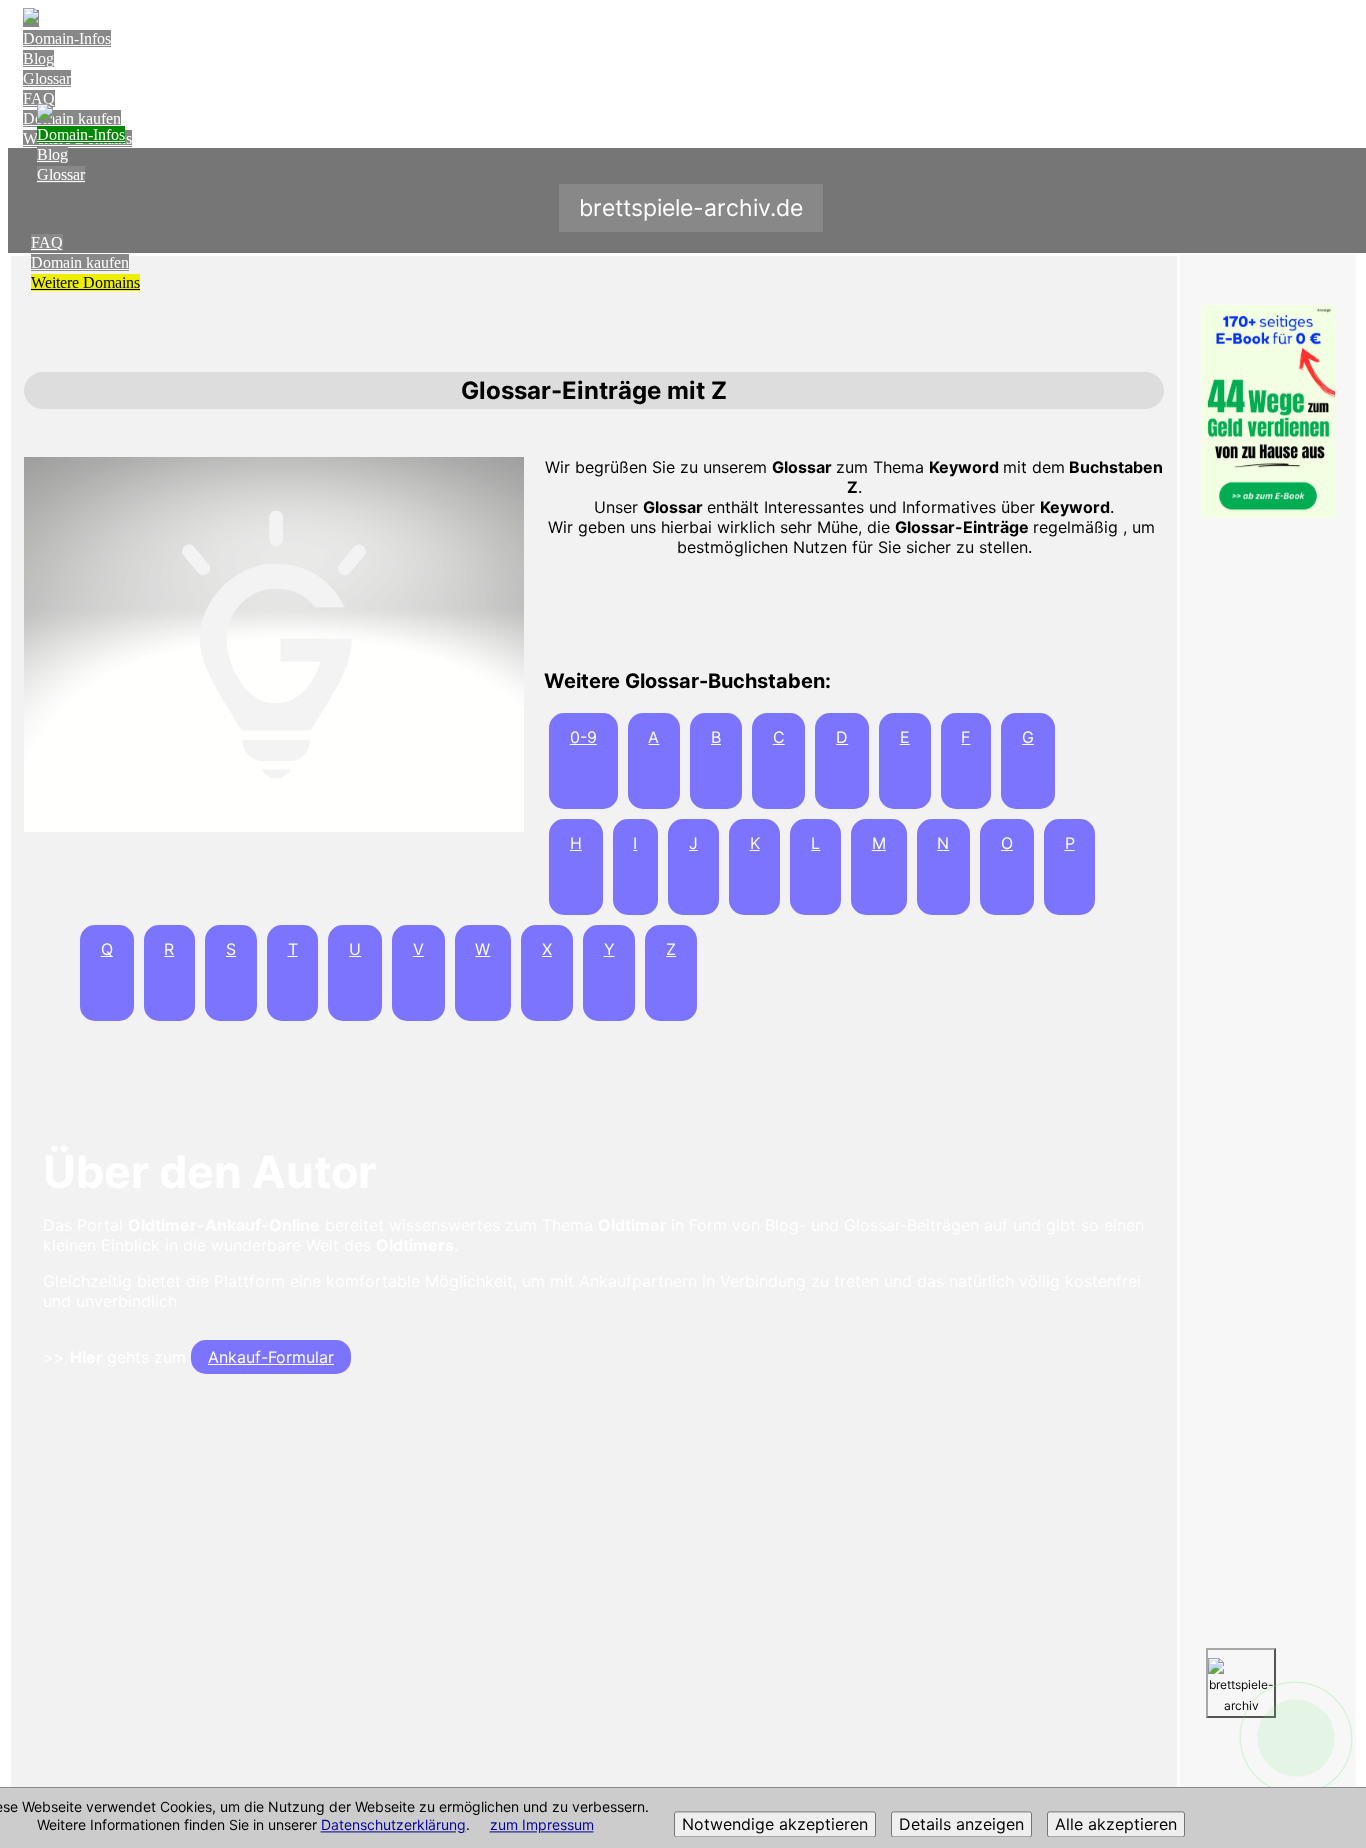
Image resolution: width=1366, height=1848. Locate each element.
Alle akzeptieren (1116, 1825)
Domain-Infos (67, 38)
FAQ (39, 98)
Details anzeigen (961, 1825)
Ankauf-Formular (271, 1357)
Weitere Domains (85, 282)
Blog (38, 58)
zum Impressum (542, 1825)
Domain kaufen (80, 262)
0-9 (583, 737)
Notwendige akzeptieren (775, 1825)
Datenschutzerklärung (393, 1825)
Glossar (47, 78)
